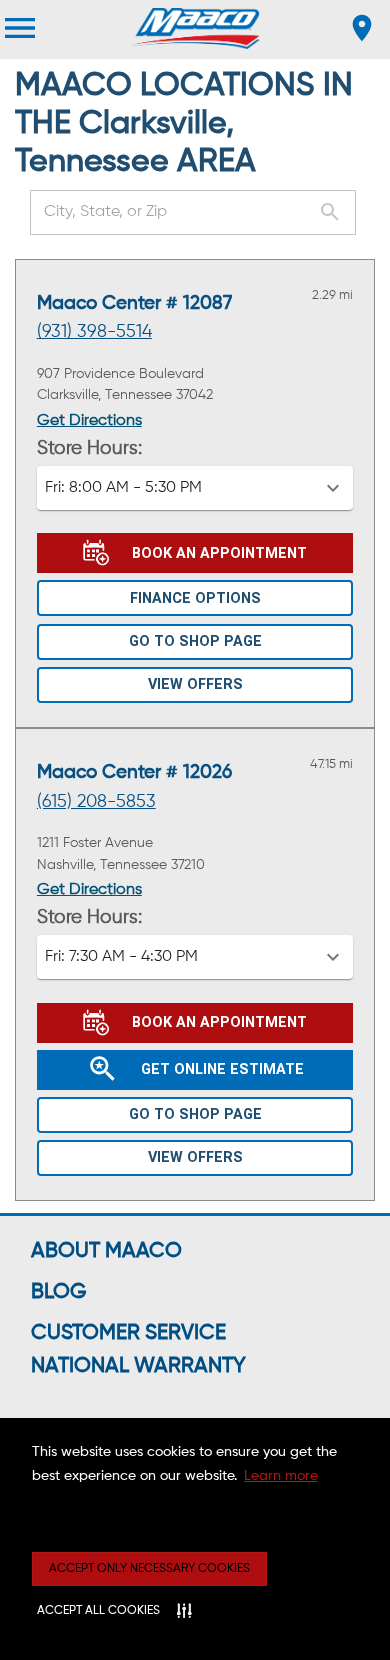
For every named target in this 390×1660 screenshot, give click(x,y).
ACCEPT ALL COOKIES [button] (98, 1611)
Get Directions (89, 421)
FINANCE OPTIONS (195, 598)
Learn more (281, 1476)
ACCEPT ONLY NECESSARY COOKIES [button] (149, 1569)
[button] (195, 488)
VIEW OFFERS (195, 684)
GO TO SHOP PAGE (195, 641)
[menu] (20, 28)
